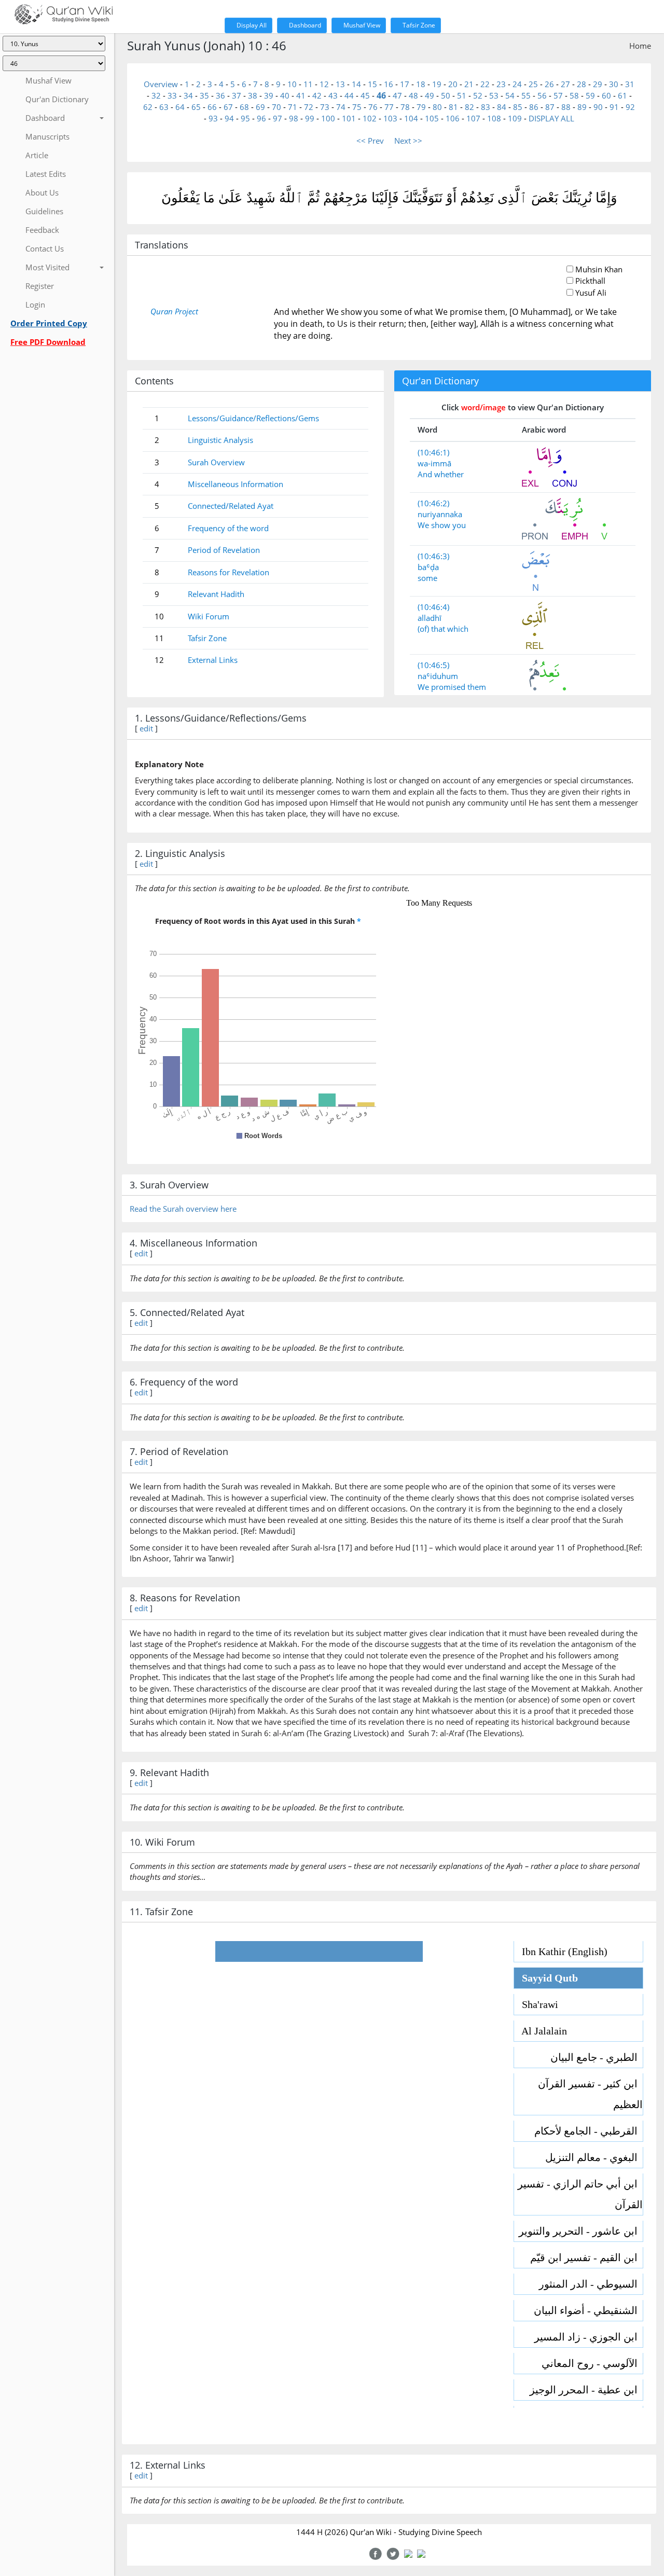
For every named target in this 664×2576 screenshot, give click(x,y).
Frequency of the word (228, 528)
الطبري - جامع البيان (597, 2057)
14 (356, 84)
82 (469, 107)
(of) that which (443, 629)
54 (510, 95)
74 (341, 107)
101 (349, 118)
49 (430, 95)
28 (582, 84)
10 (292, 84)
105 (432, 118)
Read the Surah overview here (183, 1209)
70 (276, 107)
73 (325, 107)
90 (598, 107)
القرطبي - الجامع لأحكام (589, 2131)
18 (421, 84)
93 (213, 118)
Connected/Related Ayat (231, 506)
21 (469, 84)
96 (261, 118)
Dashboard (304, 25)
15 (372, 84)
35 (204, 95)
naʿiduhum (438, 676)
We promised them (452, 687)
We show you (442, 525)
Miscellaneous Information (236, 484)
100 (328, 118)
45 (365, 95)
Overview (161, 84)
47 (397, 95)
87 (550, 107)
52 (478, 95)
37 (237, 95)
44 (349, 95)
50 (446, 95)
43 (333, 95)
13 (340, 84)
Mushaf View (361, 25)
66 (212, 107)
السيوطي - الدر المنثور (591, 2284)
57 (558, 95)
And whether (441, 474)
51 (462, 95)
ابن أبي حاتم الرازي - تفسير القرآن (580, 2194)
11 (308, 84)
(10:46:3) (433, 556)
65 (196, 107)
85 (518, 107)
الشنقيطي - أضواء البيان (588, 2310)
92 (630, 107)
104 (411, 118)
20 (453, 84)
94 (229, 118)
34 (188, 95)
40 (285, 95)
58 (574, 95)
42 (317, 95)
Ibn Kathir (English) (561, 1951)
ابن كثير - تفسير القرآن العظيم (590, 2094)
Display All (251, 25)
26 (549, 84)
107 (473, 118)
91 (614, 107)
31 (630, 84)
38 (253, 95)
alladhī (430, 618)
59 (590, 95)
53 (494, 95)
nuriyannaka (440, 514)
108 (494, 118)
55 (526, 95)
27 (565, 84)
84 (502, 107)
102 (370, 118)
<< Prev (370, 141)
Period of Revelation (224, 550)
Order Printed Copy (49, 323)
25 (533, 84)
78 (405, 107)
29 (598, 84)
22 (485, 84)
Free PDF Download (48, 342)
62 (148, 107)
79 (421, 107)
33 (172, 95)
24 (517, 84)
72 (309, 107)
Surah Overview (216, 462)
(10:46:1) (433, 452)
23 (501, 84)
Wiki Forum (209, 616)
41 (301, 95)
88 (566, 107)
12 (324, 84)
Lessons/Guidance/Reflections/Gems (253, 418)
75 (357, 107)
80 (437, 107)
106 (453, 118)
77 (389, 107)
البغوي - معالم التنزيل (594, 2157)
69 (260, 107)
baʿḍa (428, 567)
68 (244, 107)
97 (278, 118)
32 (156, 95)
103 (390, 118)
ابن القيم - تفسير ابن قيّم (586, 2258)
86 (534, 107)
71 (293, 107)
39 (269, 95)
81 (453, 107)
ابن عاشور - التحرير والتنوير (581, 2231)
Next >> (408, 141)
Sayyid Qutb (546, 1978)
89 (582, 107)
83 (486, 107)
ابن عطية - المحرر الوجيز (586, 2390)
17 (405, 84)
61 (622, 95)
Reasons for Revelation (229, 572)
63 (164, 107)
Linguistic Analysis (220, 440)
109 (515, 118)
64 (180, 107)
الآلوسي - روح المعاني (592, 2363)
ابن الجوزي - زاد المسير (589, 2337)
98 (294, 118)
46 (381, 95)
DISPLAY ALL (551, 118)
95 (245, 118)
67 (228, 107)
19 (437, 84)
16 (389, 84)
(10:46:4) (433, 607)
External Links (213, 660)
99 (310, 118)
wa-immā (434, 463)
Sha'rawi (536, 2004)
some (427, 578)
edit (146, 728)
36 (220, 95)
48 (413, 95)
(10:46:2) (433, 503)
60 (606, 95)
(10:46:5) (433, 665)
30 (614, 84)
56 (542, 95)
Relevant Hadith (216, 594)
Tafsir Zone (418, 25)
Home (640, 46)
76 (373, 107)
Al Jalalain (541, 2031)
